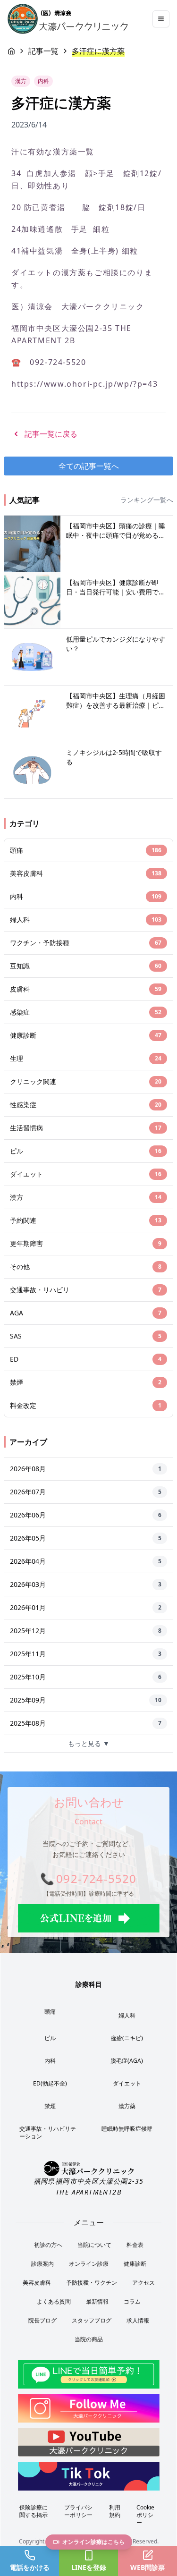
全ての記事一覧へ (89, 466)
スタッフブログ (92, 2320)
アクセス (143, 2283)
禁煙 (50, 2106)
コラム (132, 2301)
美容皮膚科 (37, 2283)
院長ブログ (42, 2320)
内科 (50, 2061)
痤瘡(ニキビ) (127, 2038)
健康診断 (135, 2264)
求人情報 (138, 2320)
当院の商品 (89, 2339)
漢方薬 (127, 2106)
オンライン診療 (89, 2264)
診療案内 (42, 2264)
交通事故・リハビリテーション (48, 2132)
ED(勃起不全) (50, 2083)
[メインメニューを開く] (161, 19)
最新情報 (97, 2301)
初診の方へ (48, 2245)
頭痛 (50, 2012)
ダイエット (127, 2083)
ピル (50, 2038)
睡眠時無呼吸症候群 (127, 2129)
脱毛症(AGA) (127, 2061)
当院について (94, 2245)
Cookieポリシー (145, 2515)
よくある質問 (54, 2301)
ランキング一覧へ (147, 500)
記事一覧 (43, 51)
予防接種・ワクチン (92, 2283)
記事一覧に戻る (51, 434)
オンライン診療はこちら (93, 2542)
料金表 (135, 2245)
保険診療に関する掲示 (34, 2511)
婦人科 (127, 2015)
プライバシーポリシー (78, 2511)
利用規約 (115, 2511)
